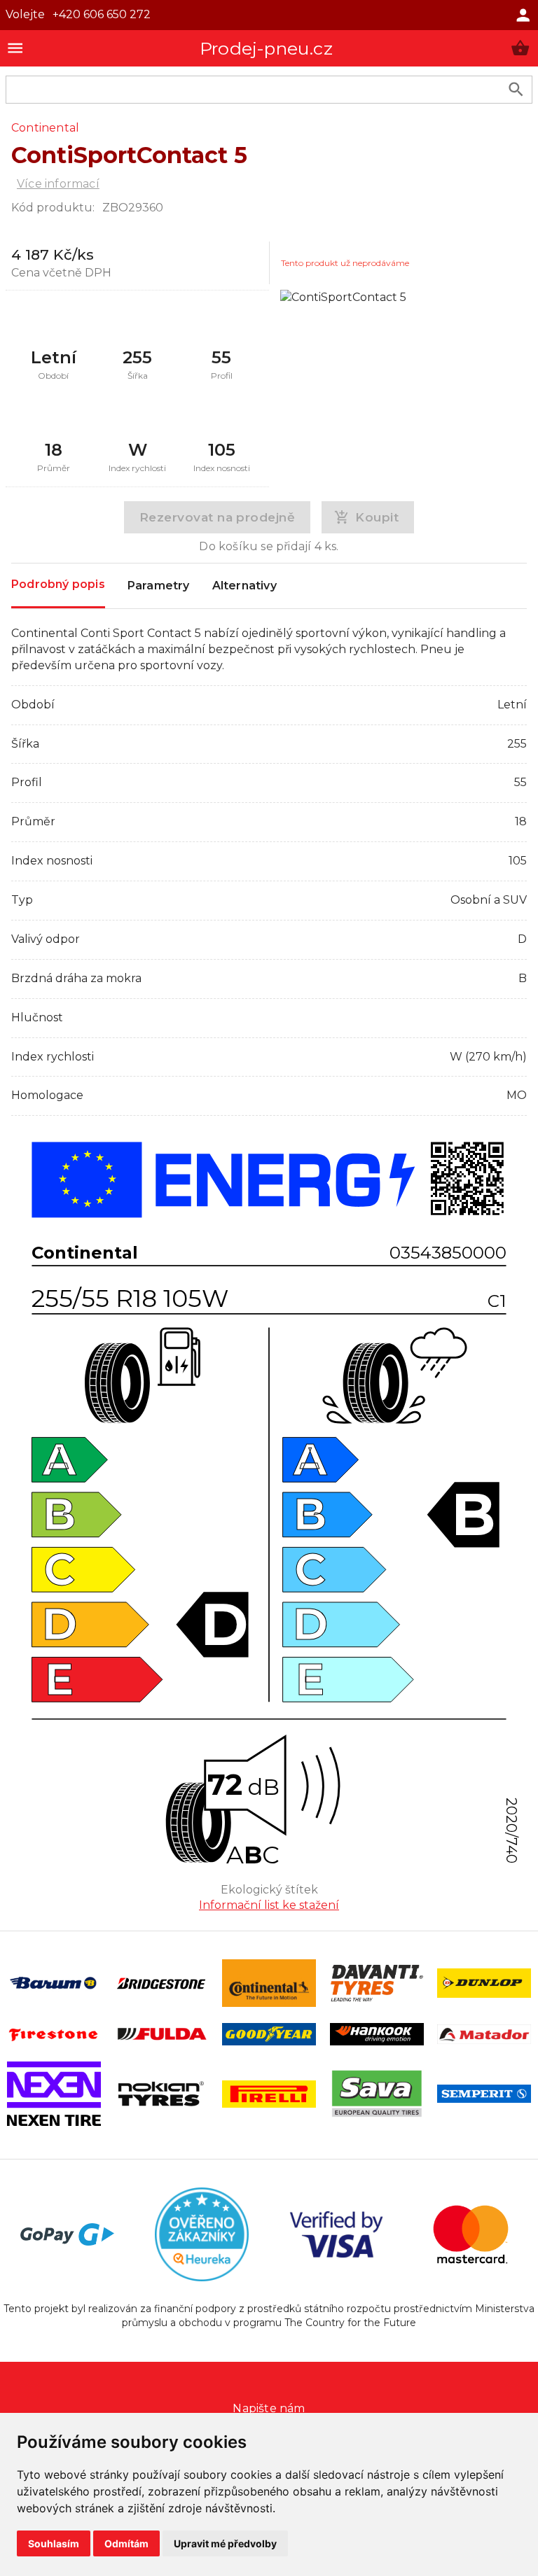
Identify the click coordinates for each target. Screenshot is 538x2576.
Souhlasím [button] (54, 2543)
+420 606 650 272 (102, 14)
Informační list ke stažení (269, 1905)
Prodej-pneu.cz (266, 48)
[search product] (516, 89)
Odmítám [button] (126, 2543)
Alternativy (244, 586)
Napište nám (269, 2408)
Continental (45, 128)
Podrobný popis (58, 584)
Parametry (159, 586)
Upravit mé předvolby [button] (225, 2543)
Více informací (58, 184)
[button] (520, 48)
